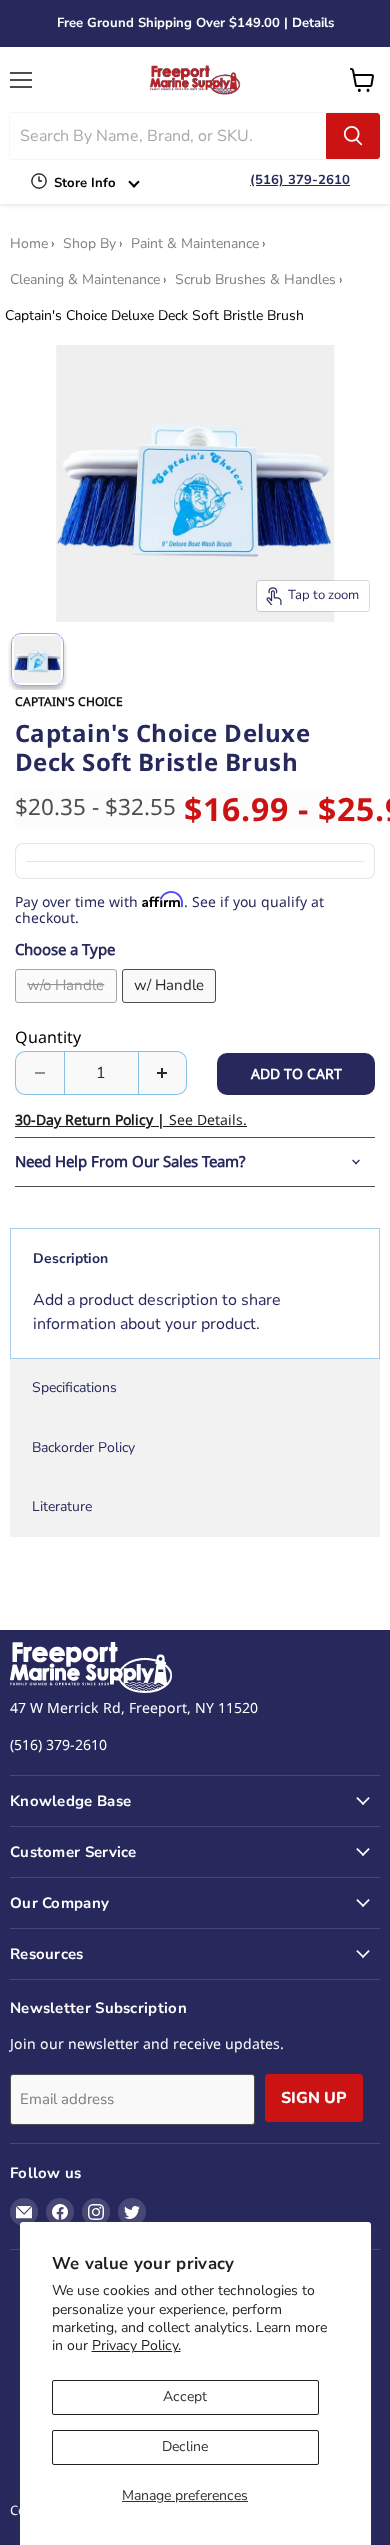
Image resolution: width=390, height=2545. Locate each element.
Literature (62, 1506)
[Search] (353, 136)
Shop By (89, 244)
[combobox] (168, 136)
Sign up (314, 2098)
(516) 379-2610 (300, 180)
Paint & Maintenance (195, 244)
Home (29, 244)
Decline (185, 2446)
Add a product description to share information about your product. (157, 1312)
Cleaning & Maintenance (85, 280)
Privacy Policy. (136, 2345)
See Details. (131, 1119)
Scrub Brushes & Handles (255, 280)
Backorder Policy (83, 1447)
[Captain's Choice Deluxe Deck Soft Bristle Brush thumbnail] (37, 659)
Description (70, 1258)
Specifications (74, 1387)
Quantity (48, 1037)
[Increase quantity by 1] (163, 1073)
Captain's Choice (69, 701)
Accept (185, 2396)
